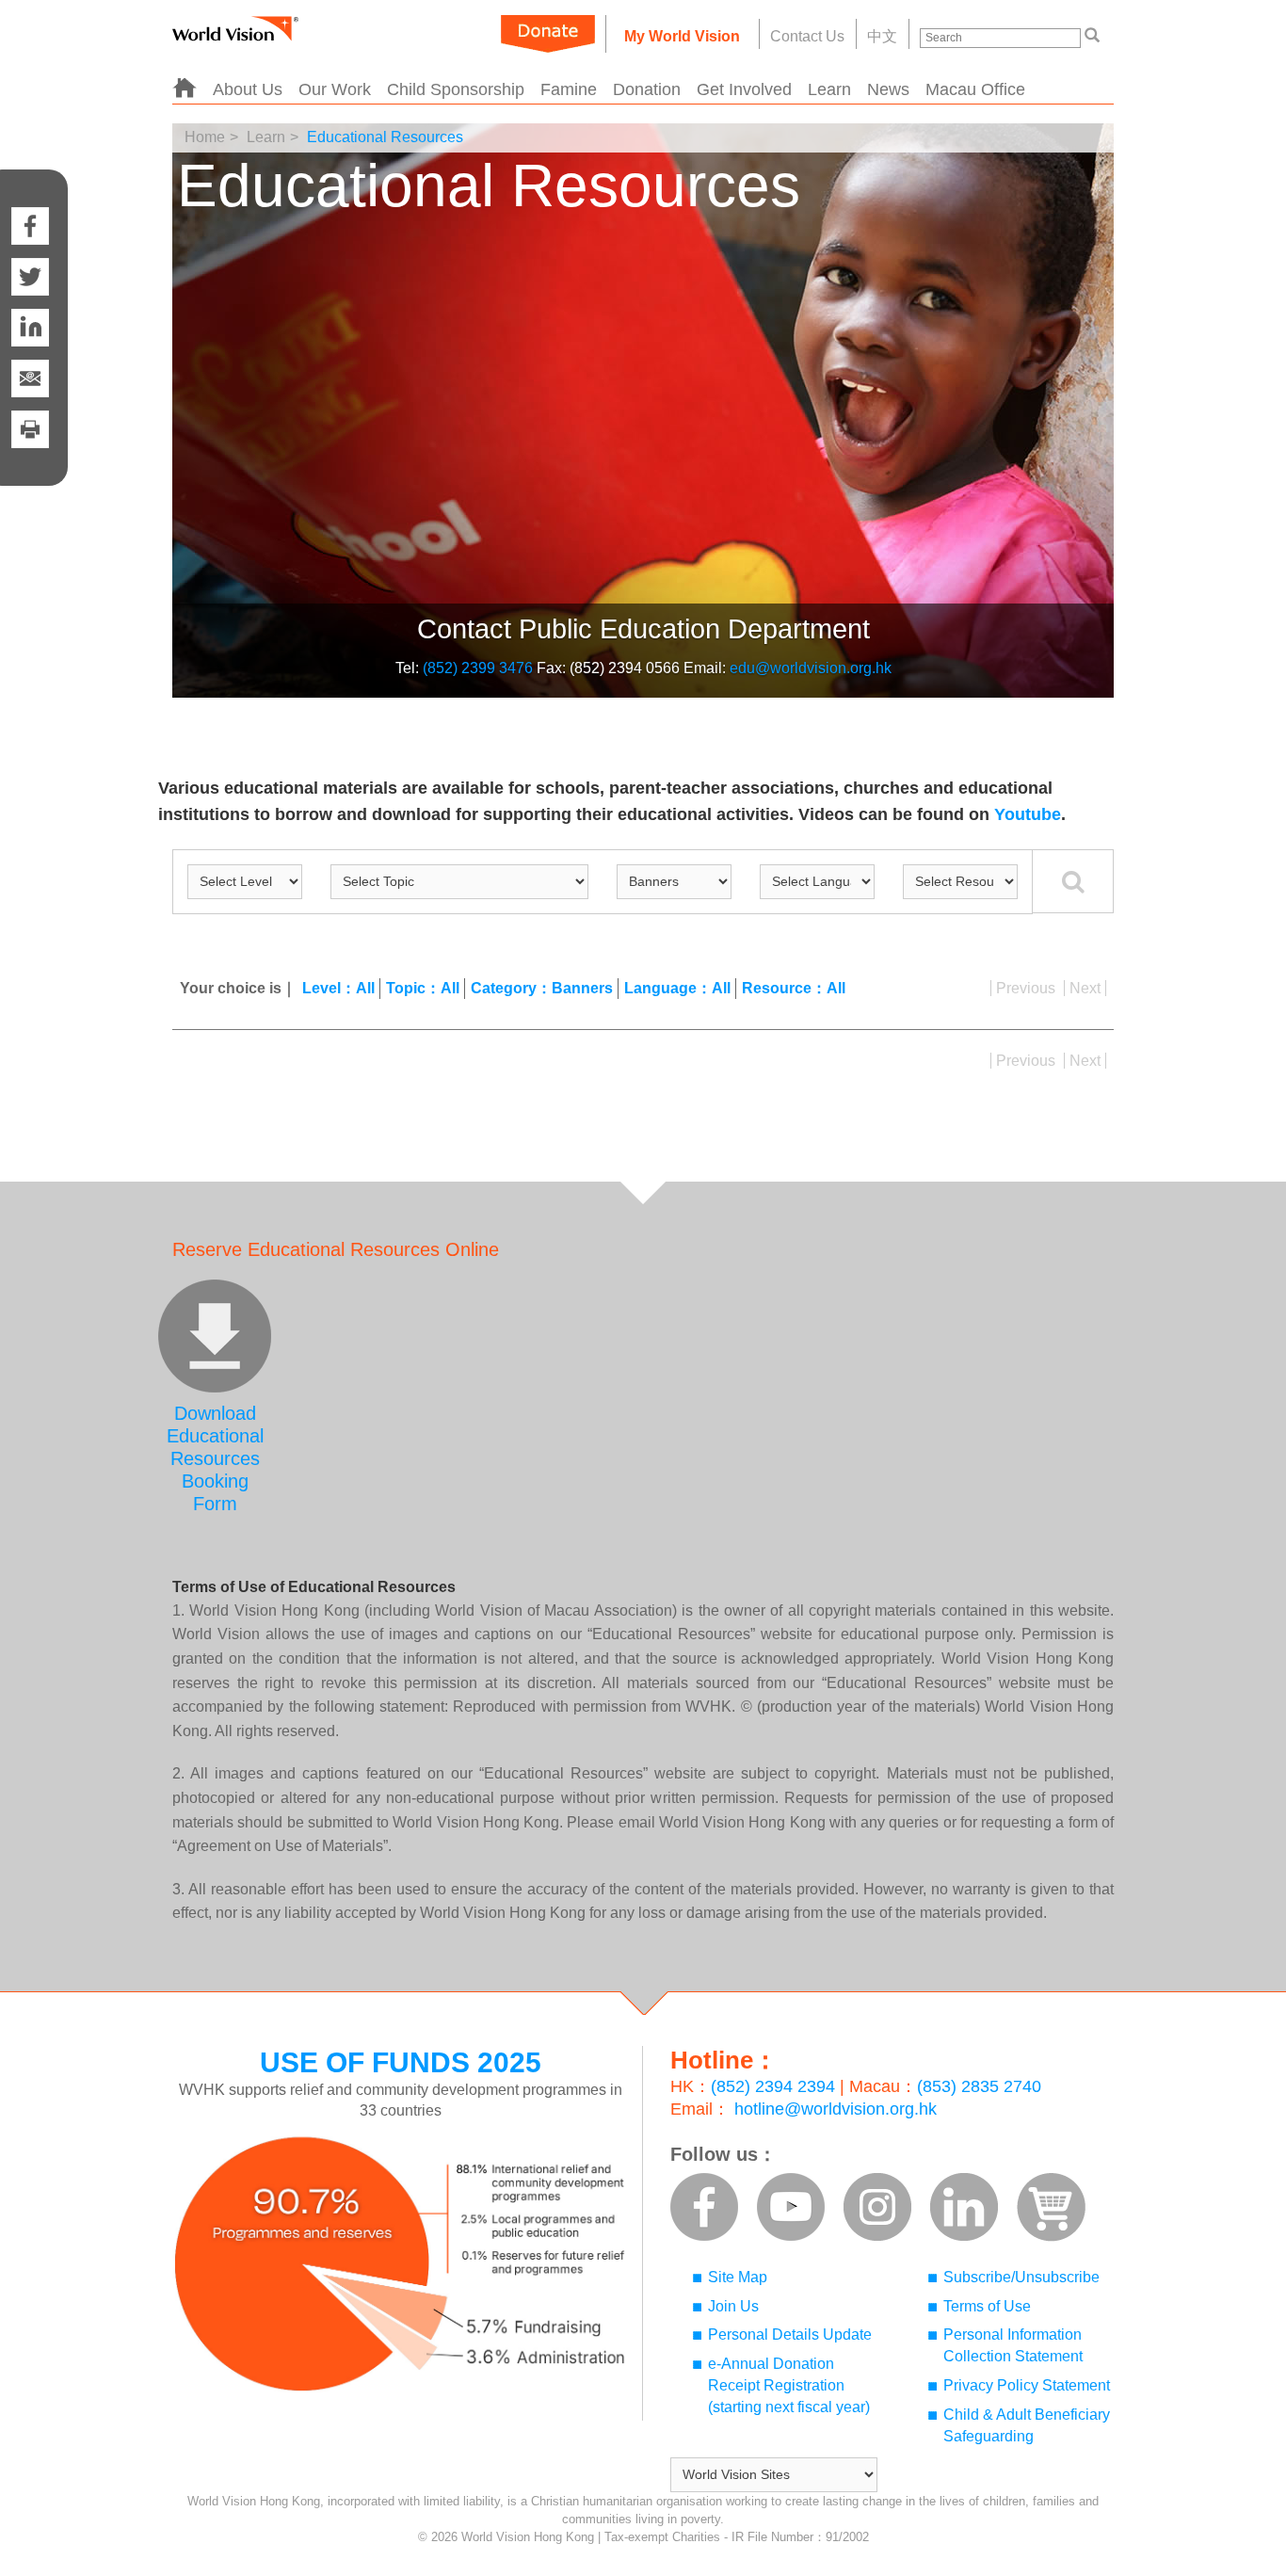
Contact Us (807, 36)
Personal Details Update (790, 2334)
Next (1085, 988)
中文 (882, 36)
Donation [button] (647, 89)
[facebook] (30, 207)
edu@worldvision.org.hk (811, 668)
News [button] (888, 89)
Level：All (338, 988)
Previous (1026, 988)
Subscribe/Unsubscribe (1021, 2277)
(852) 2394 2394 (773, 2086)
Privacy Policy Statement (1027, 2385)
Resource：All (794, 988)
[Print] (30, 448)
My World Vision (682, 36)
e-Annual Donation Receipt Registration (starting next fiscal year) (789, 2385)
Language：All (677, 988)
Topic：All (423, 988)
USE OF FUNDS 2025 (401, 2062)
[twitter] (30, 277)
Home (205, 137)
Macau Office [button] (975, 89)
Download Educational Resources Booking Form (215, 1458)
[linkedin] (30, 328)
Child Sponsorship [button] (456, 89)
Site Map (738, 2277)
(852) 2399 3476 (478, 668)
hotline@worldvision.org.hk (836, 2109)
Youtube (1028, 814)
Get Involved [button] (744, 89)
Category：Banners (542, 988)
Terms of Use (987, 2306)
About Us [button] (248, 89)
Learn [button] (829, 89)
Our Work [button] (335, 89)
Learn (266, 137)
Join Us (733, 2306)
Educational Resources (385, 137)
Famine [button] (569, 89)
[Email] (30, 378)
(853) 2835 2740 (979, 2086)
